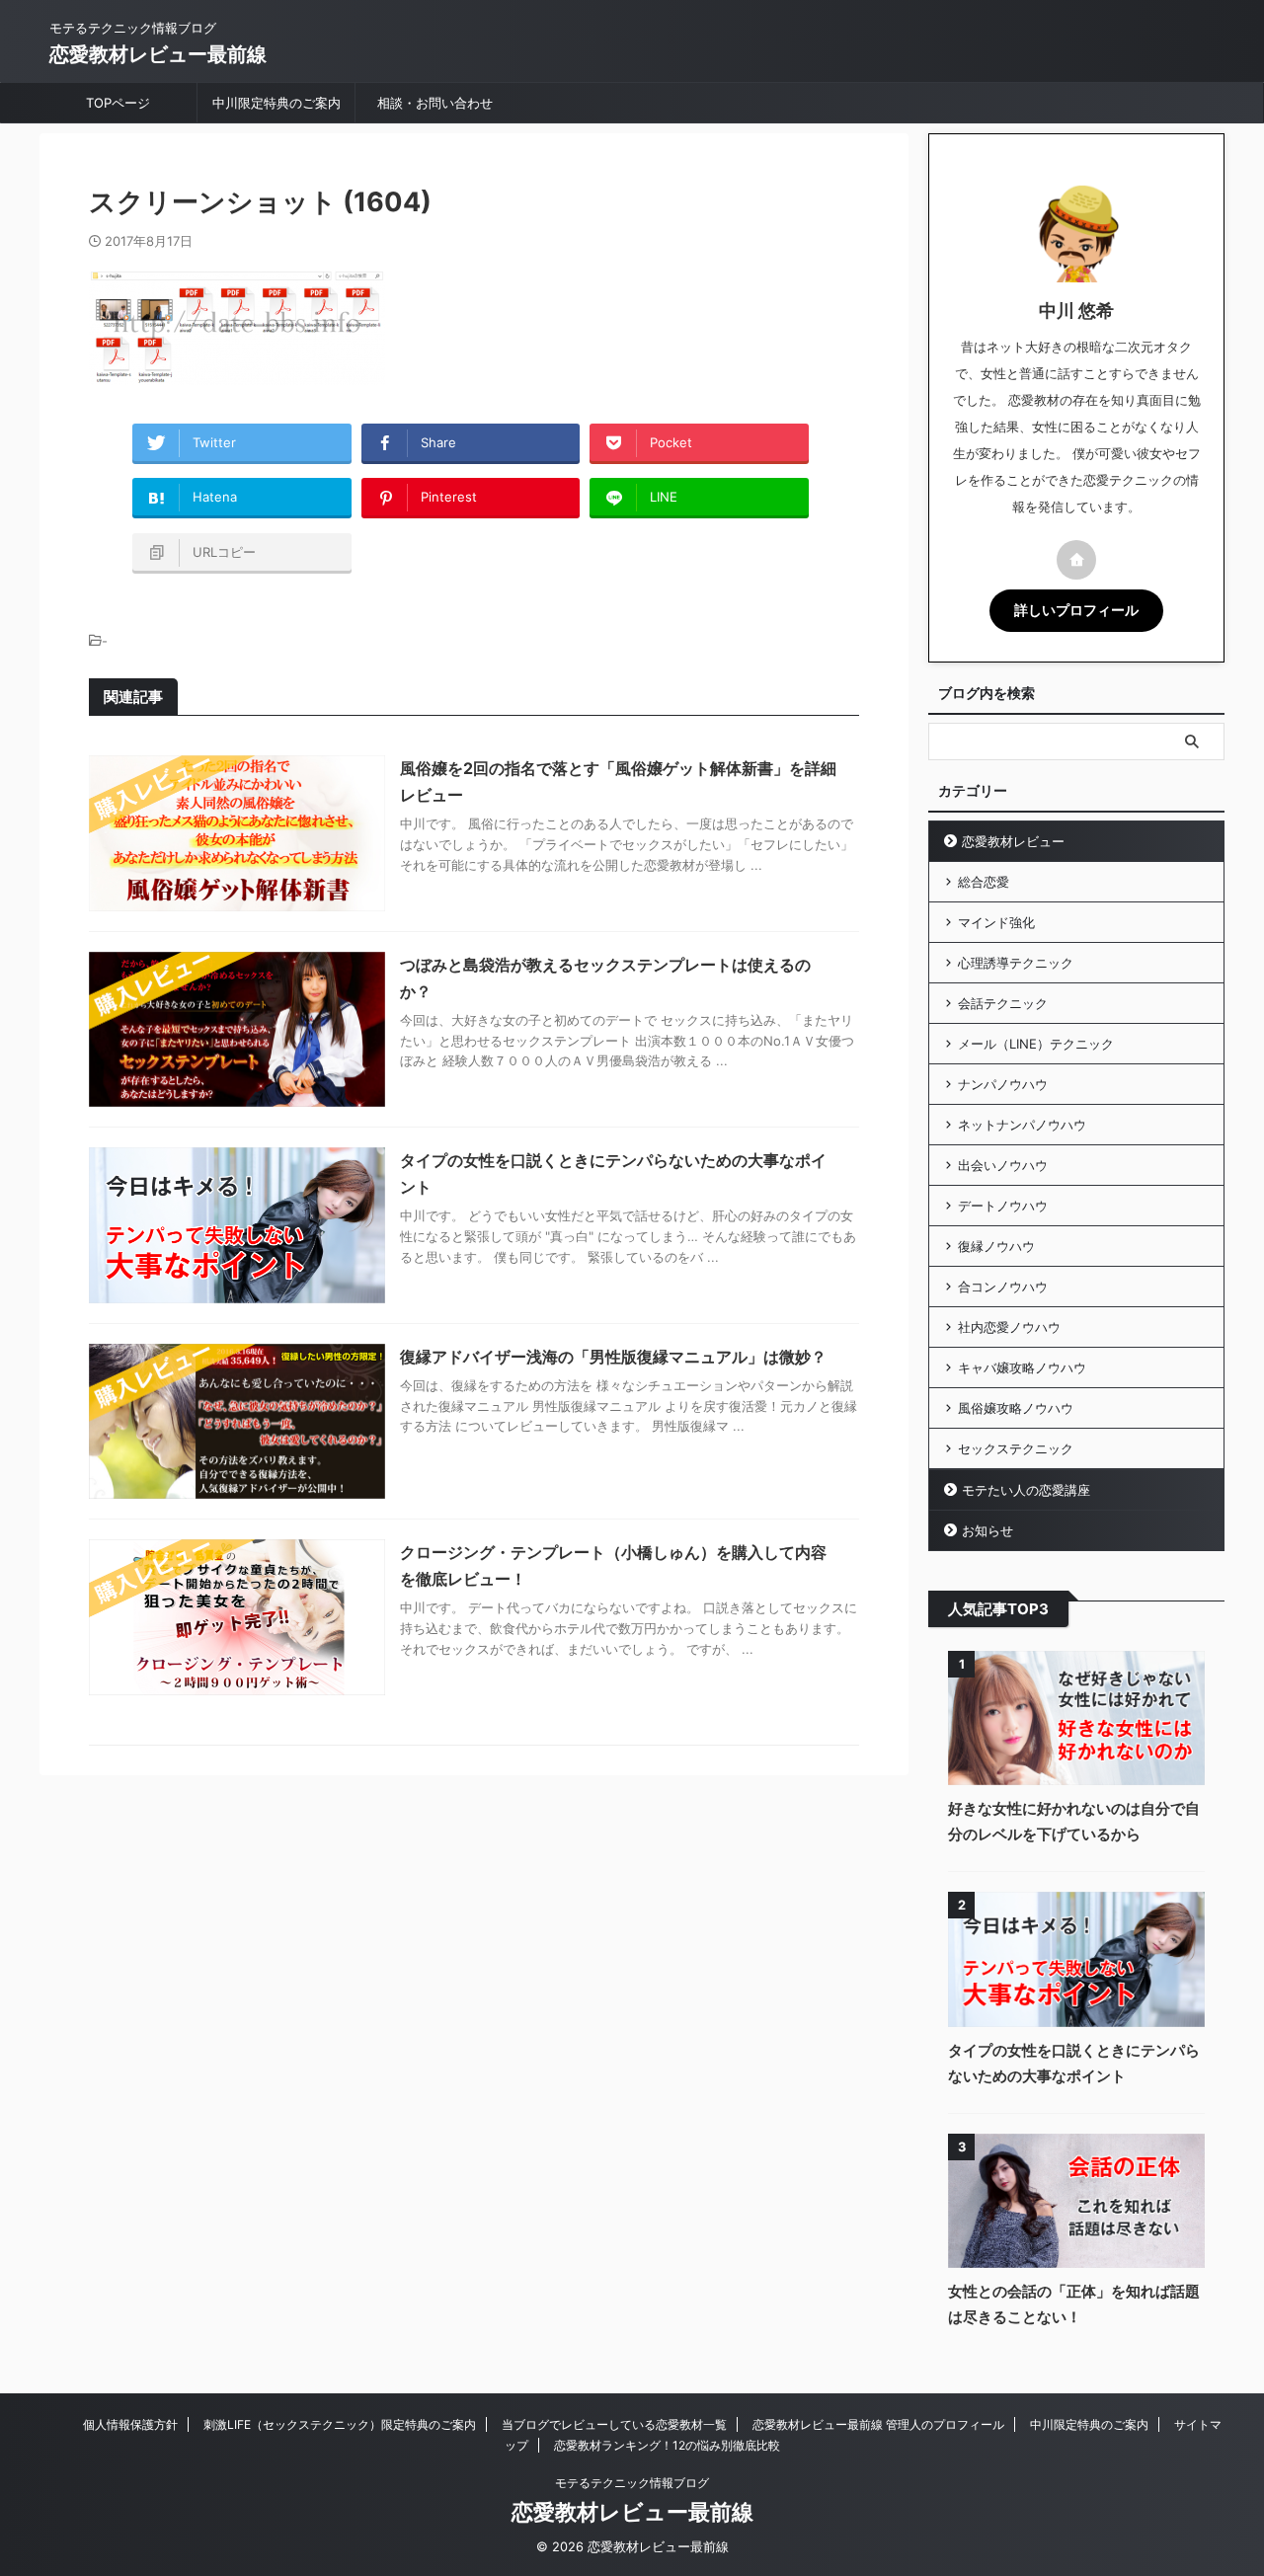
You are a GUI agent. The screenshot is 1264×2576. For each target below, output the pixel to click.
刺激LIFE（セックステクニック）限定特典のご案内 (340, 2424)
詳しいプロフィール (1076, 610)
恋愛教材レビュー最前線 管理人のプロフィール (878, 2424)
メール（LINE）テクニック (1036, 1044)
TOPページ (118, 103)
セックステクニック (1016, 1448)
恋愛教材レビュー (1013, 841)
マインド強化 (996, 922)
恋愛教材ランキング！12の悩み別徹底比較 (667, 2445)
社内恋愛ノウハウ (1009, 1327)
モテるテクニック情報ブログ (632, 2483)
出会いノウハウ (1003, 1165)
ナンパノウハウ (1003, 1084)
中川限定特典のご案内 (276, 103)
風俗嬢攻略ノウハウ (1016, 1408)
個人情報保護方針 (130, 2424)
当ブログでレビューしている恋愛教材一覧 (614, 2424)
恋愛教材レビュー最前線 (158, 54)
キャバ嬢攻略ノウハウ (1022, 1367)
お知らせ (987, 1530)
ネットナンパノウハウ (1022, 1125)
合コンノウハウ (1003, 1287)
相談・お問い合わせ (435, 103)
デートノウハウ (1003, 1206)
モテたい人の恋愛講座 (1026, 1490)
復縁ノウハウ (996, 1246)
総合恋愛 (984, 882)
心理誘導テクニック (1016, 963)
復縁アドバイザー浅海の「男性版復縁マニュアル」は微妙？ (613, 1357)
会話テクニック (1003, 1003)
